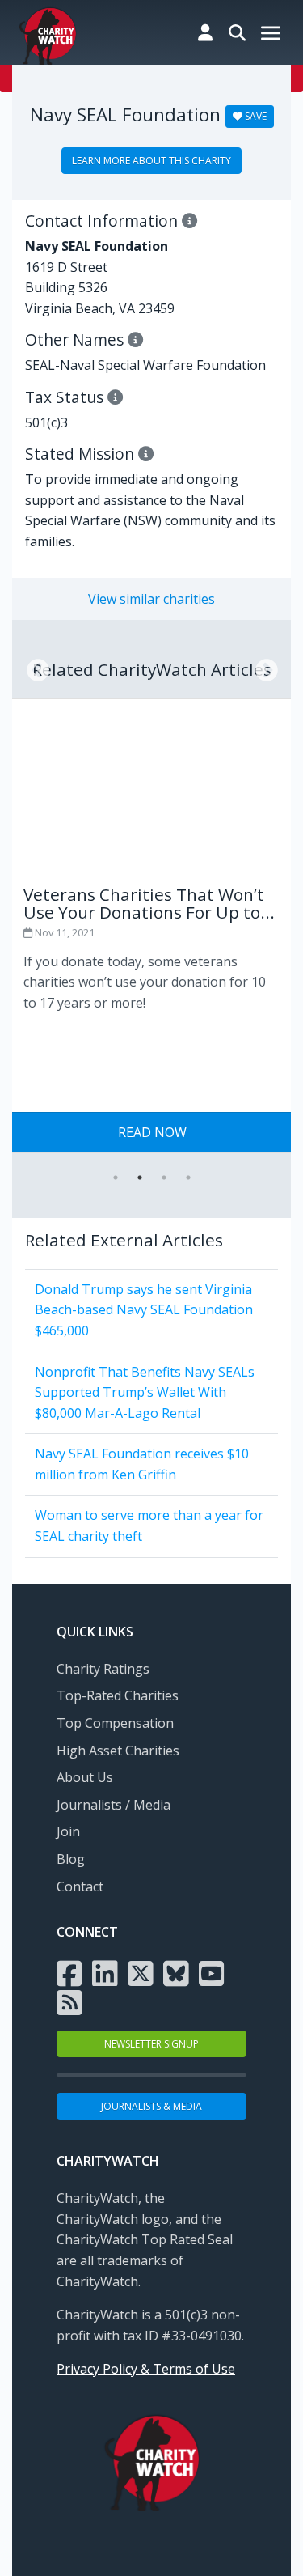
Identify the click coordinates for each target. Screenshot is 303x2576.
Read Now (152, 1132)
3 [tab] (164, 1178)
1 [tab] (116, 1178)
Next (262, 666)
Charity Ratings (103, 1669)
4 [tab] (188, 1178)
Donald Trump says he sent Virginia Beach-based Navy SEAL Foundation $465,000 (144, 1310)
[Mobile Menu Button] (271, 34)
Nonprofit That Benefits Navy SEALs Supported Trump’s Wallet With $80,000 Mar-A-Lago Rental (145, 1392)
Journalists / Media (114, 1805)
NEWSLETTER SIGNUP (151, 2044)
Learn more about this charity (151, 161)
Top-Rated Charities (118, 1695)
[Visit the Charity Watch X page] (141, 1972)
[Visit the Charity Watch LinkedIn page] (105, 1972)
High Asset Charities (118, 1751)
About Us (85, 1777)
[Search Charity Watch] (237, 32)
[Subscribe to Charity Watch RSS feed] (69, 2001)
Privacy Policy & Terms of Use (146, 2369)
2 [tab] (140, 1178)
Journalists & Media (151, 2106)
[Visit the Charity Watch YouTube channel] (212, 1972)
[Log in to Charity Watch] (205, 32)
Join (68, 1831)
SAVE (255, 116)
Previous (33, 666)
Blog (71, 1859)
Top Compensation (115, 1723)
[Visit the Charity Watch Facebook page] (69, 1972)
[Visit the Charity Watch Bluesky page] (176, 1972)
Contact (80, 1886)
